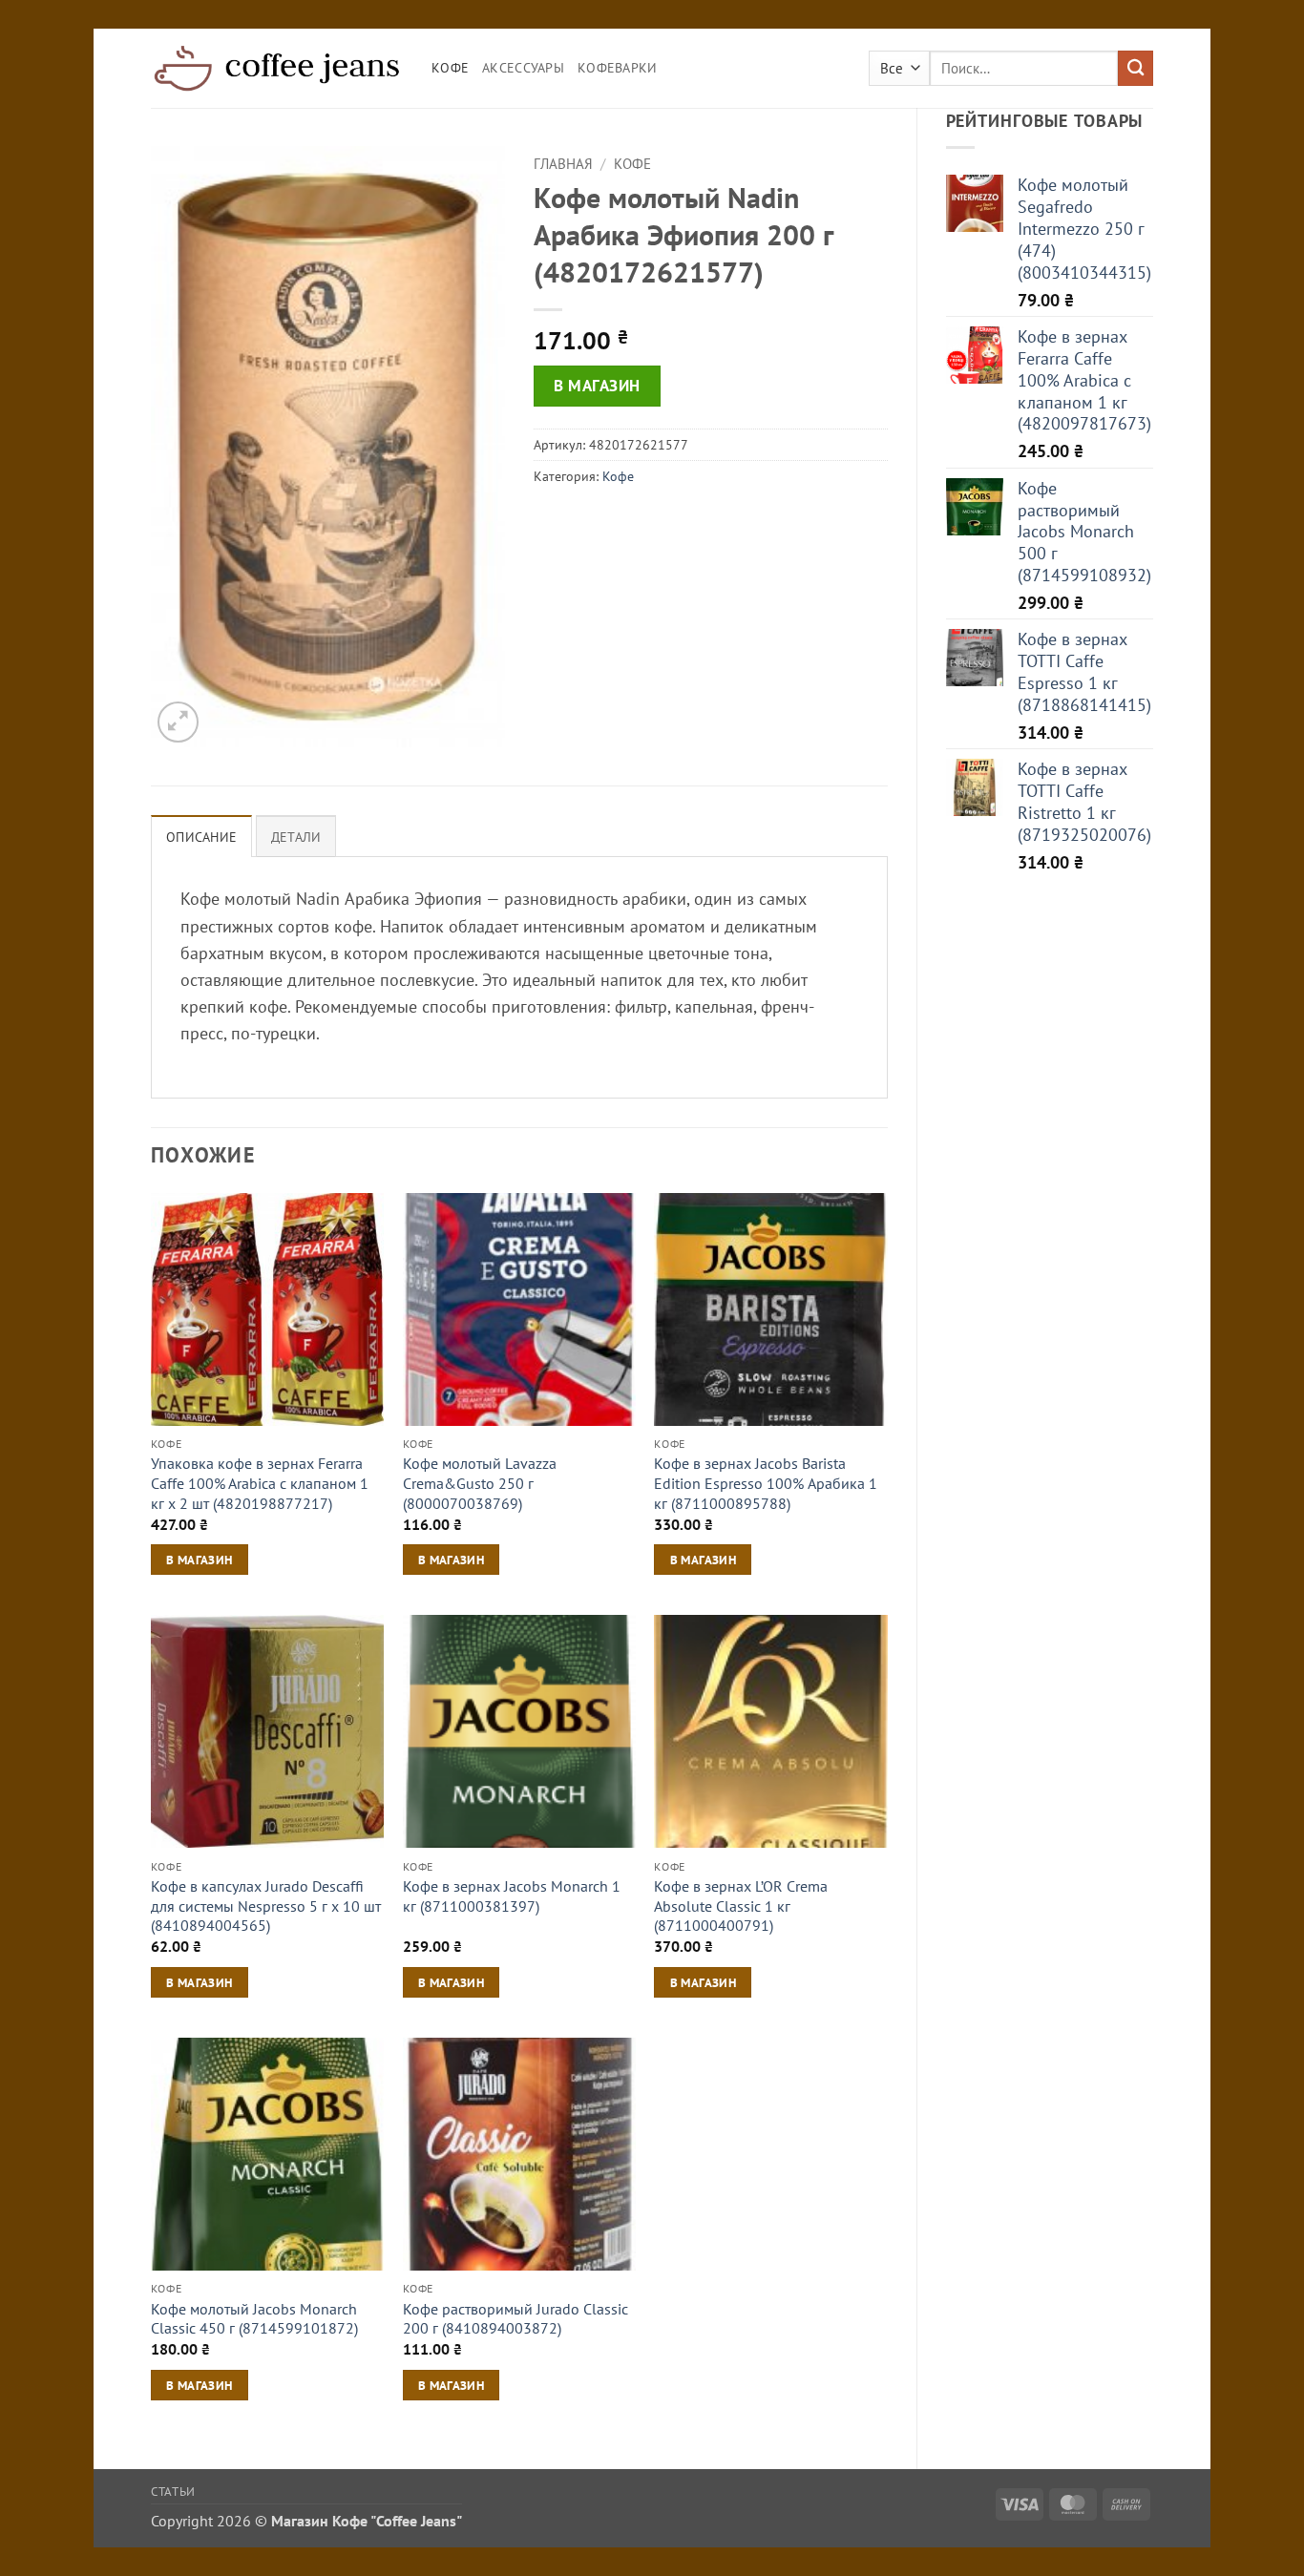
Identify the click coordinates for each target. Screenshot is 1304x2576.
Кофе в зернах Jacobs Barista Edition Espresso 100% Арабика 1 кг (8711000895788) (766, 1483)
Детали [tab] (296, 837)
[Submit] (1136, 68)
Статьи (173, 2491)
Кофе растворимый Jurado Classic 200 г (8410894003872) (515, 2319)
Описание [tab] (201, 837)
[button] (178, 722)
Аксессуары (523, 68)
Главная (563, 164)
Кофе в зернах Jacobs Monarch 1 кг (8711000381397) (512, 1896)
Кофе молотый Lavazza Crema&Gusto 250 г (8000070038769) (480, 1483)
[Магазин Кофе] (277, 68)
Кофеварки (618, 68)
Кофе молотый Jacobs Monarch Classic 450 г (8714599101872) (254, 2319)
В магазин (597, 386)
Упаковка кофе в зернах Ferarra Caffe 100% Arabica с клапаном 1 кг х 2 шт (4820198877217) (260, 1483)
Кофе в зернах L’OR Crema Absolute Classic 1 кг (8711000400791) (741, 1906)
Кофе (450, 68)
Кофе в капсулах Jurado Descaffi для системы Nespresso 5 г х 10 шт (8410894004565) (266, 1906)
